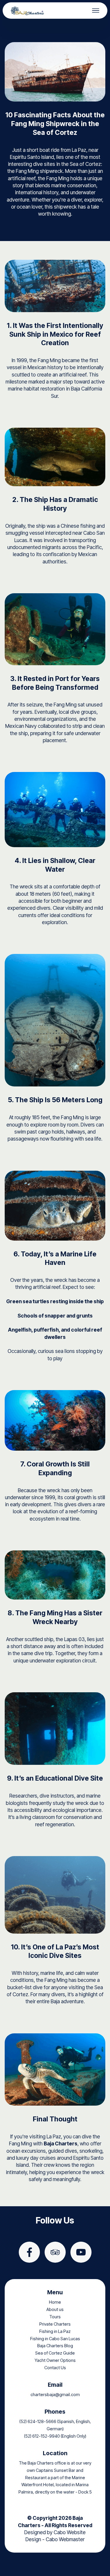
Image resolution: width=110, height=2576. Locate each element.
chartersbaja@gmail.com (55, 2395)
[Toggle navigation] (96, 11)
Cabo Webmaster (65, 2539)
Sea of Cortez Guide (55, 2353)
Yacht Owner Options (55, 2360)
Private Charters (55, 2324)
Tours (55, 2317)
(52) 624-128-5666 (38, 2422)
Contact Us (55, 2368)
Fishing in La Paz (55, 2331)
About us (55, 2310)
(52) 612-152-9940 (42, 2436)
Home (55, 2302)
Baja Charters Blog (55, 2346)
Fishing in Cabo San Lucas (55, 2339)
